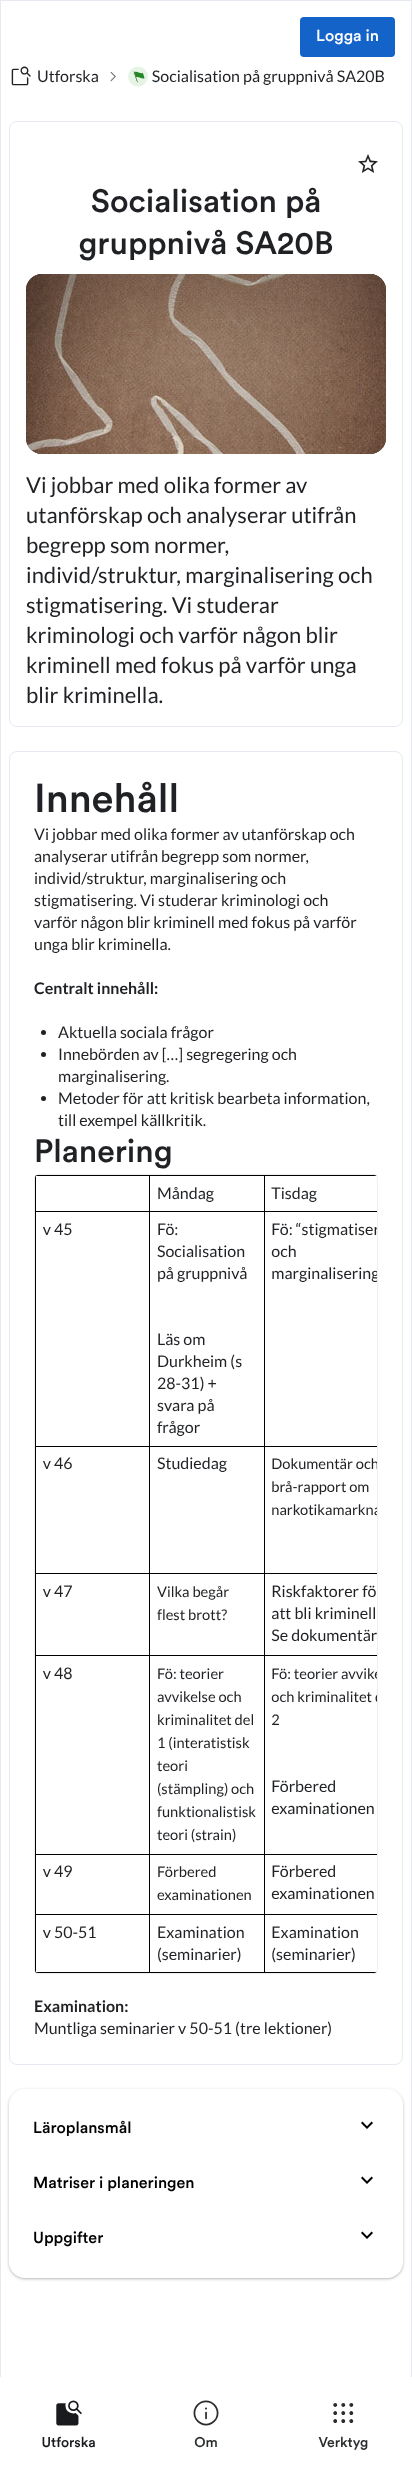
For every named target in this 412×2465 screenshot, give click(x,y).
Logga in (347, 37)
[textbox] (206, 1408)
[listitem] (68, 2429)
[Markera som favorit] (368, 164)
